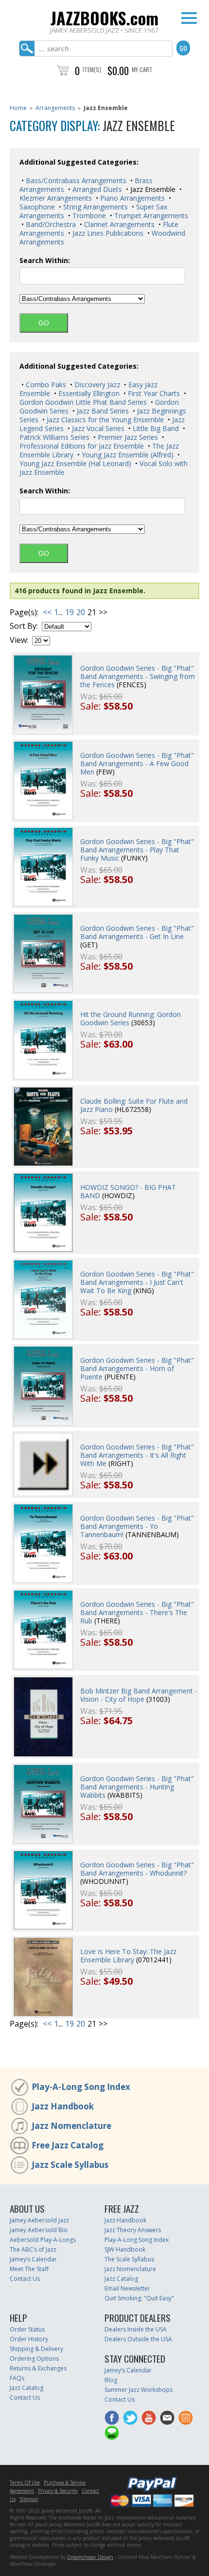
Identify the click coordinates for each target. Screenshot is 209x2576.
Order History (29, 2339)
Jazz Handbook (63, 2106)
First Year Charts (153, 393)
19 (70, 612)
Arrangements (55, 108)
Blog (111, 2380)
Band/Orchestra (50, 224)
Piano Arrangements (131, 198)
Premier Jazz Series (127, 437)
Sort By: (24, 626)
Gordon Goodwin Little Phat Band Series (83, 402)
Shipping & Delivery (36, 2349)
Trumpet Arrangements (150, 216)
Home (18, 108)
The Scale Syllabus (129, 2259)
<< (47, 612)
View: (19, 640)
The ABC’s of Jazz (33, 2249)
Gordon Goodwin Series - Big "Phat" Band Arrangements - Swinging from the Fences (138, 676)
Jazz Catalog (121, 2279)
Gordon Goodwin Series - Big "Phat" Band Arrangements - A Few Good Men (137, 763)
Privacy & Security (58, 2491)
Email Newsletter (127, 2288)
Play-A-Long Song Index (81, 2087)
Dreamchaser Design (90, 2557)
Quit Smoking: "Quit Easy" (139, 2298)
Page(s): (24, 612)
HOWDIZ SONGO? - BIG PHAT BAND (128, 1191)
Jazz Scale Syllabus (70, 2165)
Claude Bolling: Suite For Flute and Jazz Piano (134, 1105)
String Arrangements (95, 207)
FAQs (17, 2378)
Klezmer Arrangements (56, 198)
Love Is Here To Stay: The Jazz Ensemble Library (128, 1956)
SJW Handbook (125, 2249)
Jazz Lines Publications (107, 233)
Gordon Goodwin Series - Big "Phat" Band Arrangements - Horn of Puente (137, 1368)
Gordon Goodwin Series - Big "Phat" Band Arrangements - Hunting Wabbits (137, 1787)
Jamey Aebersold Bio (39, 2230)
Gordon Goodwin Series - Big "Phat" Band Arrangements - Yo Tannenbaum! (137, 1526)
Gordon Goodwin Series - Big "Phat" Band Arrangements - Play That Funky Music (137, 850)
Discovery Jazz (96, 385)
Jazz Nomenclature (71, 2126)
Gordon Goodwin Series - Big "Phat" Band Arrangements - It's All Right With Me (137, 1455)
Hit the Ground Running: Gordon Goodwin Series (131, 1018)
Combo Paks (45, 385)
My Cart (142, 69)
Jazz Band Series (102, 411)
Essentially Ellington (88, 393)
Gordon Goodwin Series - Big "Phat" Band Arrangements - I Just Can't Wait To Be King (137, 1282)
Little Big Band (155, 428)
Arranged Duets (96, 189)
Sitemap (29, 2499)
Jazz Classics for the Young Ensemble (104, 420)
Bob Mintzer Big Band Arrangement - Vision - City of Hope (139, 1695)
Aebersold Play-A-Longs (43, 2240)
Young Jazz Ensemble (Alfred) (127, 455)
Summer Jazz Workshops (139, 2390)
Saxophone (37, 207)
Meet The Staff (29, 2269)
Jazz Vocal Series (97, 428)
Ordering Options (34, 2359)
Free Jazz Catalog (68, 2145)
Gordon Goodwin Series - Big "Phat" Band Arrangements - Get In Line (137, 932)
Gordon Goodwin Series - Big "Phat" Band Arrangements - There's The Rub (137, 1612)
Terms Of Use (25, 2482)
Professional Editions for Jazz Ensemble (82, 446)
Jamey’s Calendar (33, 2259)
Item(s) (92, 69)
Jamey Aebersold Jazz (39, 2220)
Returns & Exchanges (38, 2368)
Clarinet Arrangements (118, 224)
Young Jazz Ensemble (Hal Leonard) (75, 463)
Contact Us (25, 2279)
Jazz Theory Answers (133, 2230)
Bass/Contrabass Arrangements (75, 180)
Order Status (27, 2329)
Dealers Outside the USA (138, 2339)
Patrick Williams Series (54, 437)
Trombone (88, 216)
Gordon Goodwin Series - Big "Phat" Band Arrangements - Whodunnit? (137, 1869)
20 (81, 612)
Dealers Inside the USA (136, 2329)
